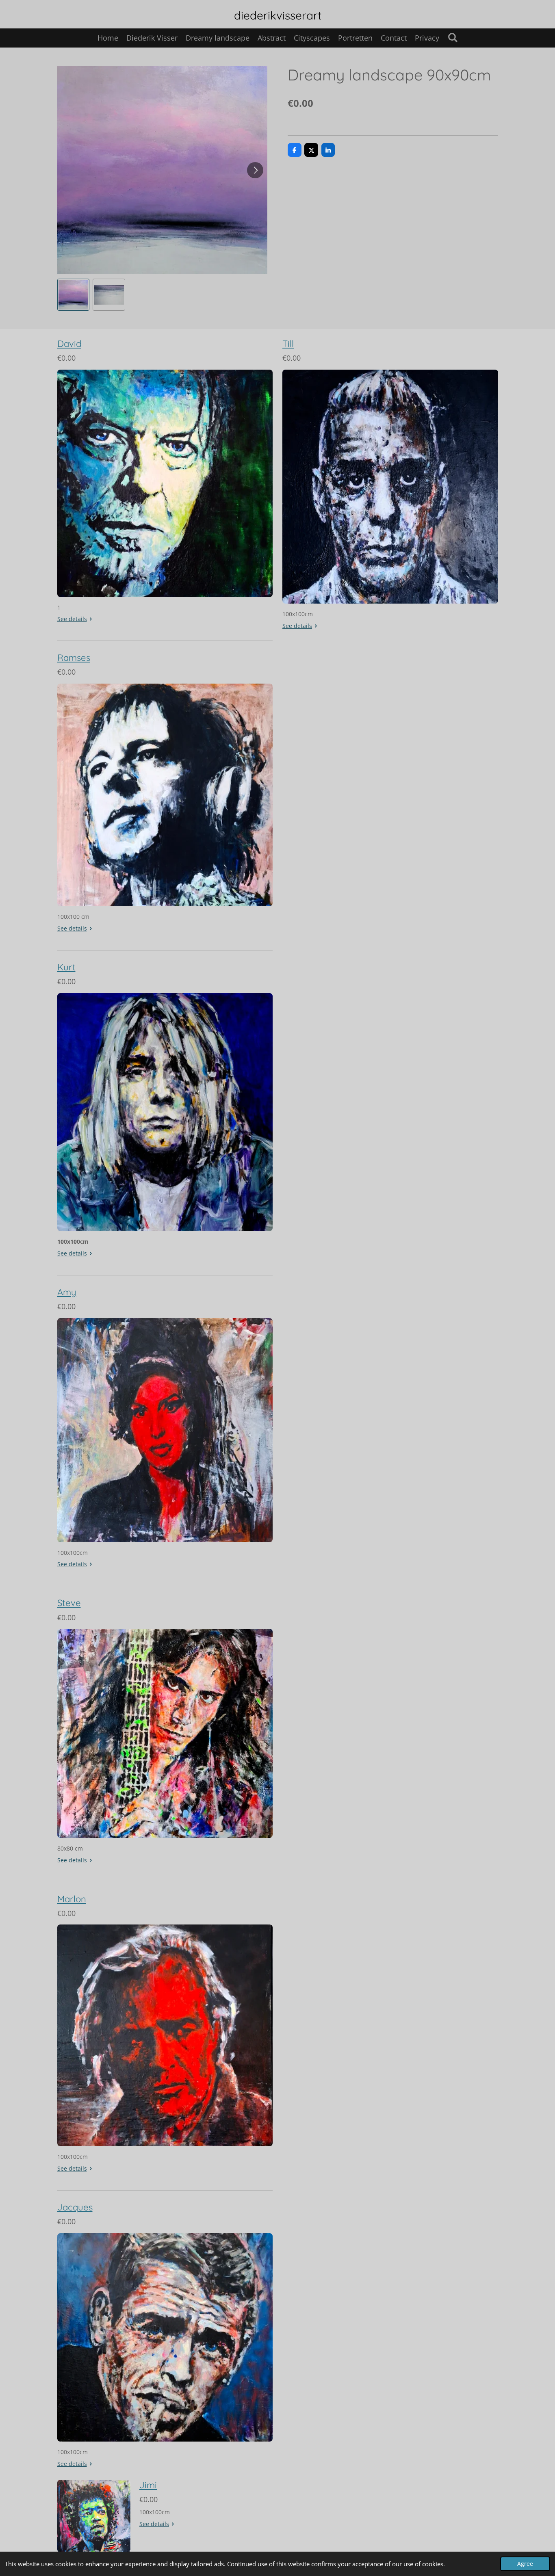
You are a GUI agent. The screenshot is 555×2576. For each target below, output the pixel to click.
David (69, 344)
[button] (74, 295)
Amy (67, 1292)
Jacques (75, 2207)
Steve (69, 1603)
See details (72, 619)
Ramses (74, 658)
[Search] (452, 37)
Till (288, 344)
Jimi (148, 2485)
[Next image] (255, 170)
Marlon (72, 1899)
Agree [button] (525, 2564)
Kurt (66, 967)
